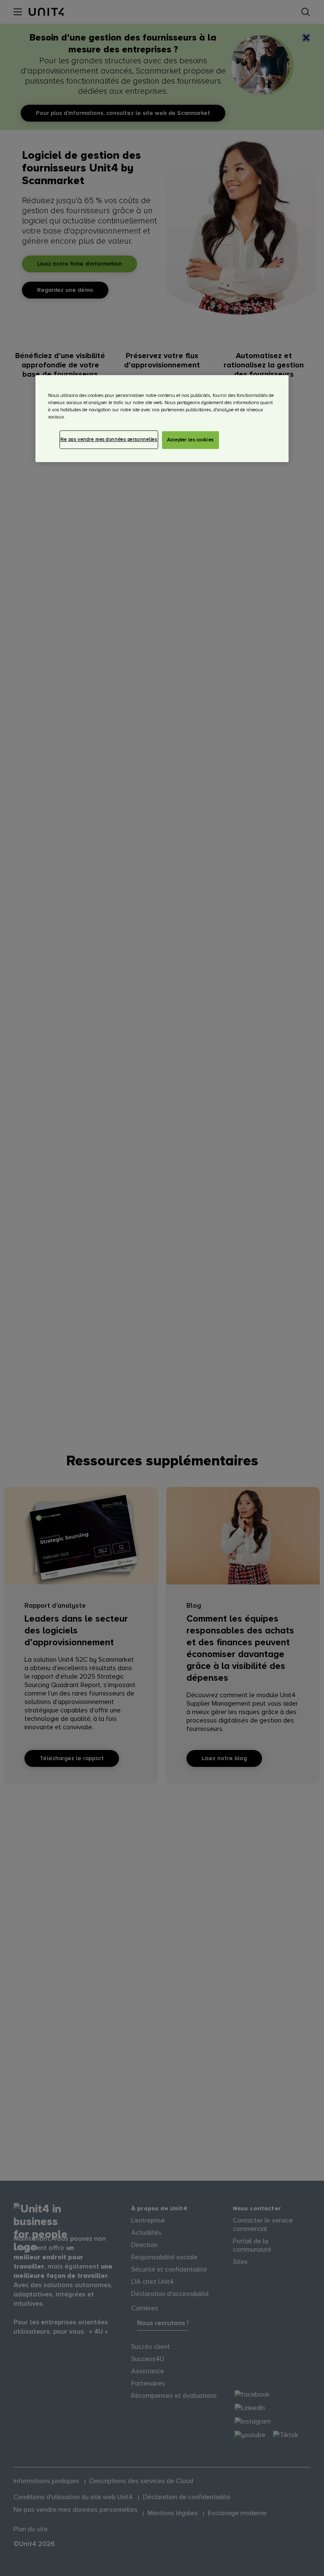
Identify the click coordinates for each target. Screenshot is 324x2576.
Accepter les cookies (190, 440)
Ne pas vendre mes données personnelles (109, 439)
